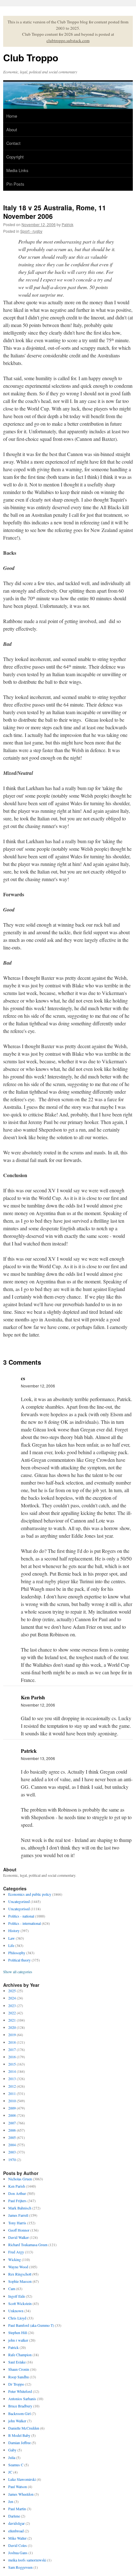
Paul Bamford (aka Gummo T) (31, 2325)
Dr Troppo (16, 2384)
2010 (12, 2101)
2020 (12, 2027)
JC (10, 2472)
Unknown (16, 2311)
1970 (12, 2159)
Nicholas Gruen (20, 2179)
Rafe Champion (20, 2355)
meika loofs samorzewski (27, 2560)
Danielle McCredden (24, 2428)
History (14, 1930)
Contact (13, 143)
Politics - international (25, 1923)
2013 (12, 2079)
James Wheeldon (21, 2494)
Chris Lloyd (17, 2318)
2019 (12, 2035)
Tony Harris (17, 2223)
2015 (12, 2064)
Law (12, 1938)
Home (12, 116)
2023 (12, 2005)
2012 (12, 2086)
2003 (12, 2152)
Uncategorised (19, 1909)
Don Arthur (17, 2193)
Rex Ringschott (20, 2274)
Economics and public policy (30, 1894)
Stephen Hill (18, 2332)
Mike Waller (17, 2538)
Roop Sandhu (19, 2377)
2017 (12, 2049)
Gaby (12, 2450)
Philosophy (17, 1953)
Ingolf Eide (17, 2296)
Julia (12, 2457)
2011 (12, 2093)
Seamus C (16, 2465)
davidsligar (16, 2523)
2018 (12, 2042)
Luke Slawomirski (22, 2479)
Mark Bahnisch (20, 2208)
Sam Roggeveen (20, 2567)
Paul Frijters (17, 2201)
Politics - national (21, 1916)
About (12, 130)
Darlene (14, 2516)
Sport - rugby (31, 231)
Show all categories (18, 1972)
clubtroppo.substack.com (68, 40)
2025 (12, 1991)
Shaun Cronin (19, 2369)
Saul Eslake (17, 2362)
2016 (12, 2057)
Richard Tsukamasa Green (28, 2245)
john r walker (18, 2340)
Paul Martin (17, 2509)
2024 (12, 1998)
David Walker (19, 2237)
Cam (12, 2289)
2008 (12, 2115)
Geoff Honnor (19, 2230)
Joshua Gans (18, 2553)
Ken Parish (17, 2186)
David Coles (18, 2545)
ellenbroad (16, 2531)
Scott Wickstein (20, 2303)
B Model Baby (19, 2435)
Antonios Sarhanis (22, 2399)
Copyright (15, 157)
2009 (12, 2108)
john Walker (17, 2421)
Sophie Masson (20, 2281)
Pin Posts (15, 184)
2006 (12, 2130)
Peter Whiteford (20, 2391)
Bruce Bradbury (20, 2406)
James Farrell (18, 2215)
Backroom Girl (19, 2413)
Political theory (19, 1960)
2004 (12, 2145)
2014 (12, 2071)
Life (11, 1945)
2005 (12, 2137)
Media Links (17, 170)
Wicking (15, 2259)
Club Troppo (31, 57)
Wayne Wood (18, 2267)
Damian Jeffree (19, 2443)
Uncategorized (19, 1901)
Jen (11, 2501)
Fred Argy (16, 2252)
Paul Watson (18, 2486)
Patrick (68, 224)
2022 (12, 2013)
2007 (12, 2123)
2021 (12, 2020)
